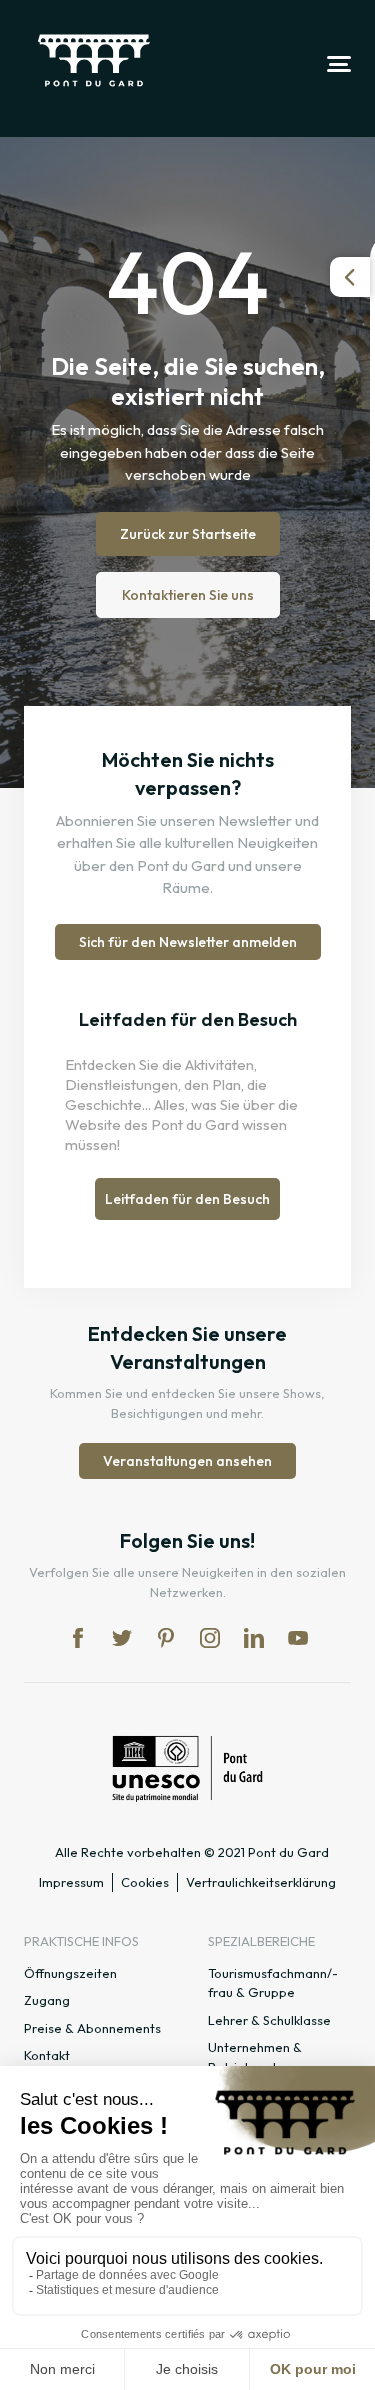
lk (254, 1638)
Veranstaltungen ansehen (187, 1461)
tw (122, 1638)
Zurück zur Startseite (188, 534)
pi (166, 1638)
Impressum (71, 1882)
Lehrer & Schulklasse (269, 2020)
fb (78, 1638)
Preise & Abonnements (92, 2028)
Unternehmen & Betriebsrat (255, 2057)
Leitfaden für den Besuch (187, 1199)
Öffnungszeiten (70, 1973)
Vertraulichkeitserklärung (261, 1882)
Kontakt (47, 2055)
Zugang (47, 2000)
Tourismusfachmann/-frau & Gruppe (273, 1983)
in (210, 1638)
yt (298, 1638)
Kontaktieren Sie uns (188, 595)
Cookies (145, 1882)
